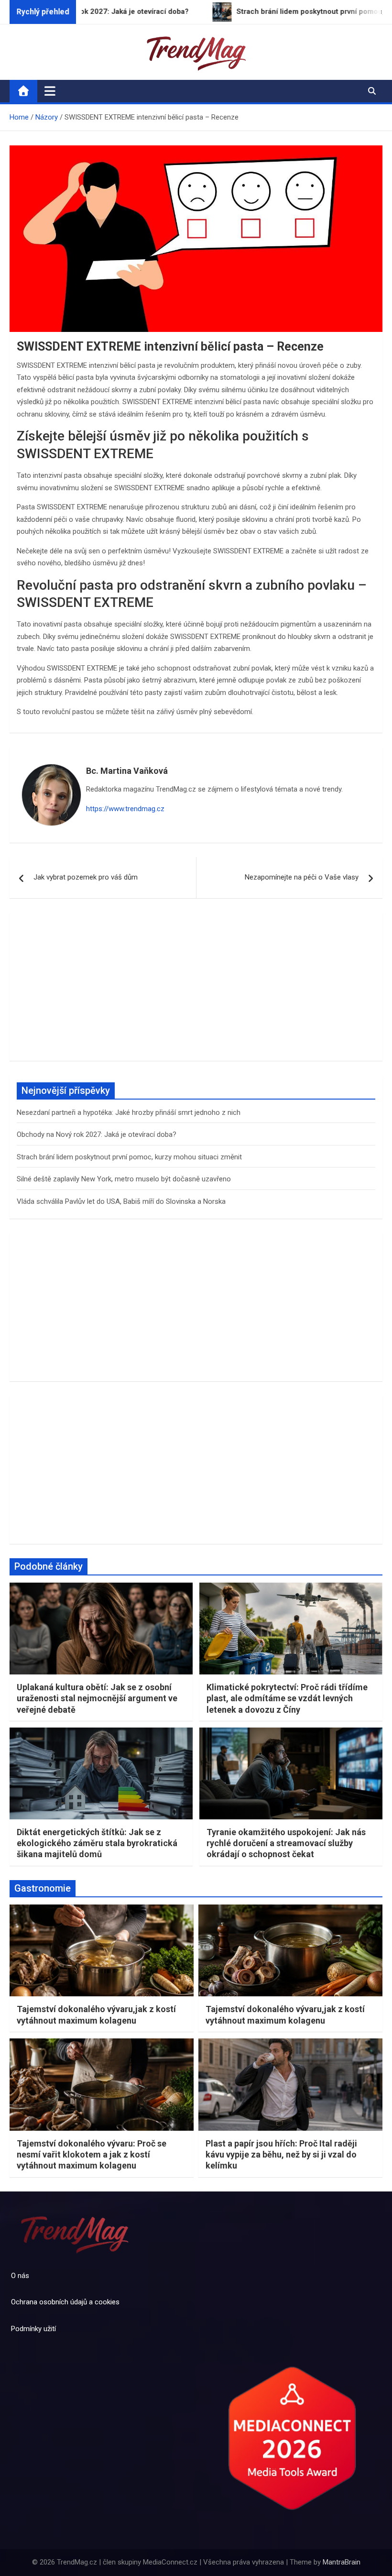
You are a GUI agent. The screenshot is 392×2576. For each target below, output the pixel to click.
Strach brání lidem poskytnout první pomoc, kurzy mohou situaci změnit (129, 1157)
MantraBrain (342, 2562)
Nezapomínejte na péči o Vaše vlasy (302, 877)
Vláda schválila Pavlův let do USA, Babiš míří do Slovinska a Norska (121, 1201)
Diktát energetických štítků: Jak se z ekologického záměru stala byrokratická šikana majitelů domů (97, 1843)
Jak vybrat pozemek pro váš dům (86, 877)
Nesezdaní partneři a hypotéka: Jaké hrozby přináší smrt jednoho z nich (129, 1112)
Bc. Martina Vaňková (127, 771)
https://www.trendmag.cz (125, 809)
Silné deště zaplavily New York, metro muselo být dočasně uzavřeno (124, 1179)
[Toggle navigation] (50, 91)
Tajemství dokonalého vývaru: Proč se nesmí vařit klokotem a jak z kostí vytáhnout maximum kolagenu (92, 2155)
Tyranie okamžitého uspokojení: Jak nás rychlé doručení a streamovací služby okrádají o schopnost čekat (286, 1843)
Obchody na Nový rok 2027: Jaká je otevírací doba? (97, 1134)
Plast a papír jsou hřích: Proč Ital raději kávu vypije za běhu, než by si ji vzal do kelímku (281, 2155)
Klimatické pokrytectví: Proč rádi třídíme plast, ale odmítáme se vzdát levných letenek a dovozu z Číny (287, 1698)
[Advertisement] (196, 987)
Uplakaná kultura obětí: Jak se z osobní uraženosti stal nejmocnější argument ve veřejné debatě (97, 1698)
